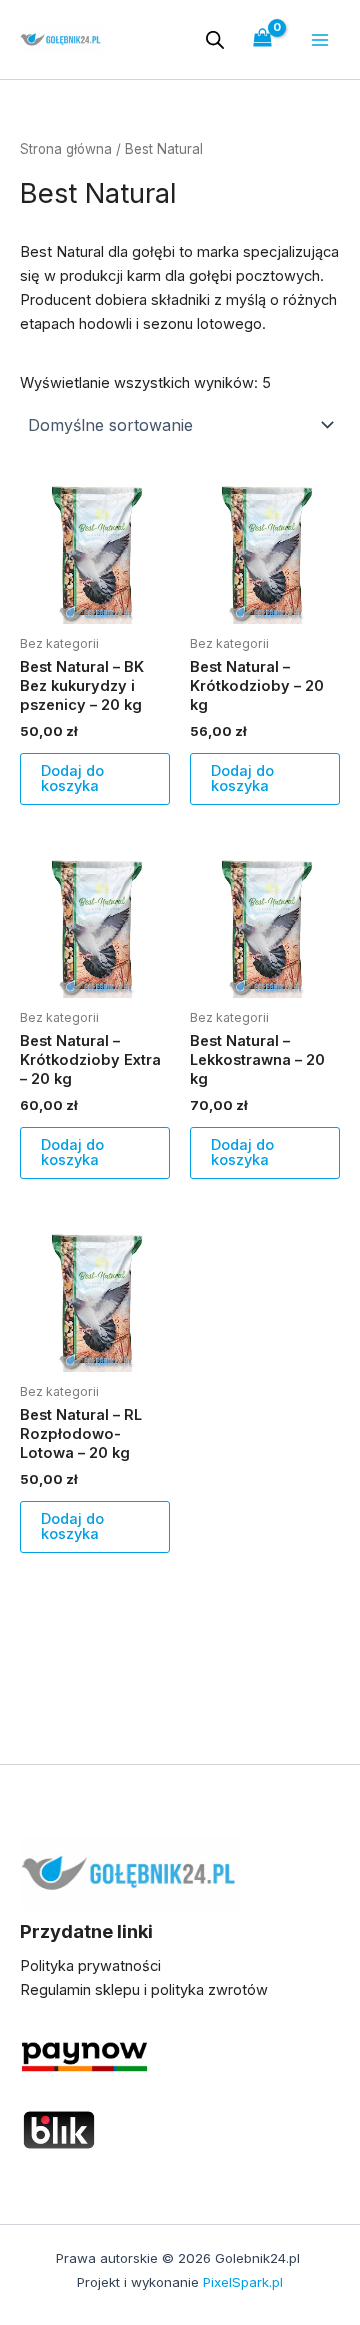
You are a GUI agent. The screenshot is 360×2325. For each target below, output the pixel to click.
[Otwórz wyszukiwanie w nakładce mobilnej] (215, 40)
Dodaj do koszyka (72, 778)
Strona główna (66, 149)
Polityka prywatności (90, 1966)
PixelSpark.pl (243, 2282)
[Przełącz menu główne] (320, 39)
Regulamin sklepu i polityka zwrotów (144, 1990)
